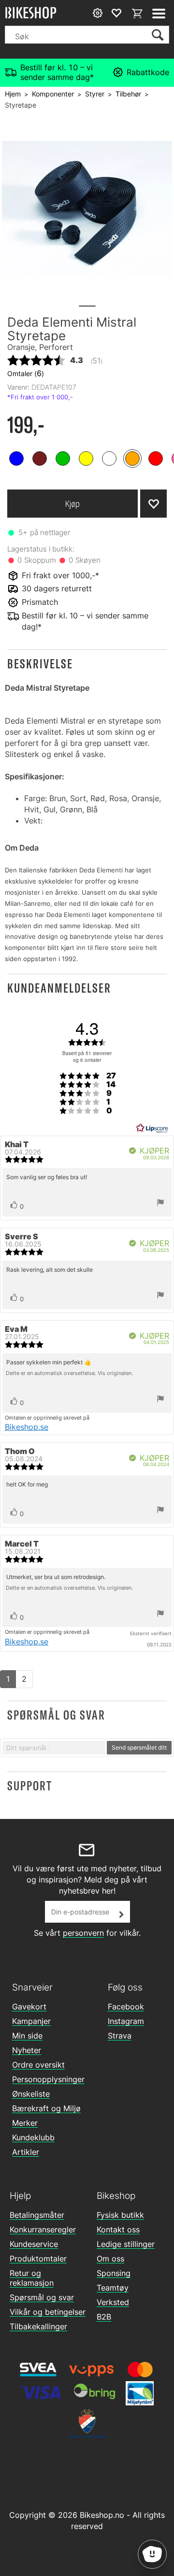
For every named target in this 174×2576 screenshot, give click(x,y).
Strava (120, 2036)
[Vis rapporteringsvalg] (160, 1203)
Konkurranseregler (43, 2229)
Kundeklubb (33, 2137)
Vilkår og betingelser (48, 2312)
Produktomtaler (38, 2259)
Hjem (13, 94)
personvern (83, 1933)
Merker (25, 2123)
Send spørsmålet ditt (139, 1747)
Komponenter (53, 94)
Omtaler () (26, 373)
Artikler (26, 2152)
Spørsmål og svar (42, 2297)
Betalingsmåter (37, 2215)
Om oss (110, 2259)
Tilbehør (128, 94)
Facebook (126, 2007)
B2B (104, 2317)
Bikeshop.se (27, 1427)
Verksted (113, 2302)
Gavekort (29, 2007)
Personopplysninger (48, 2079)
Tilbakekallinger (38, 2326)
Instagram (126, 2021)
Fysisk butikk (120, 2215)
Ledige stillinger (126, 2244)
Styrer (95, 94)
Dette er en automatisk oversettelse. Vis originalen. (69, 1373)
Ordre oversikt (38, 2065)
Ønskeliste (31, 2094)
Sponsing (114, 2273)
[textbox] (54, 1748)
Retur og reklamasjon (32, 2278)
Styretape (21, 105)
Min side (27, 2036)
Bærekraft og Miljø (46, 2108)
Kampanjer (31, 2021)
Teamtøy (113, 2288)
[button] (87, 664)
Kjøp (72, 504)
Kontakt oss (118, 2229)
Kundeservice (34, 2244)
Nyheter (27, 2050)
